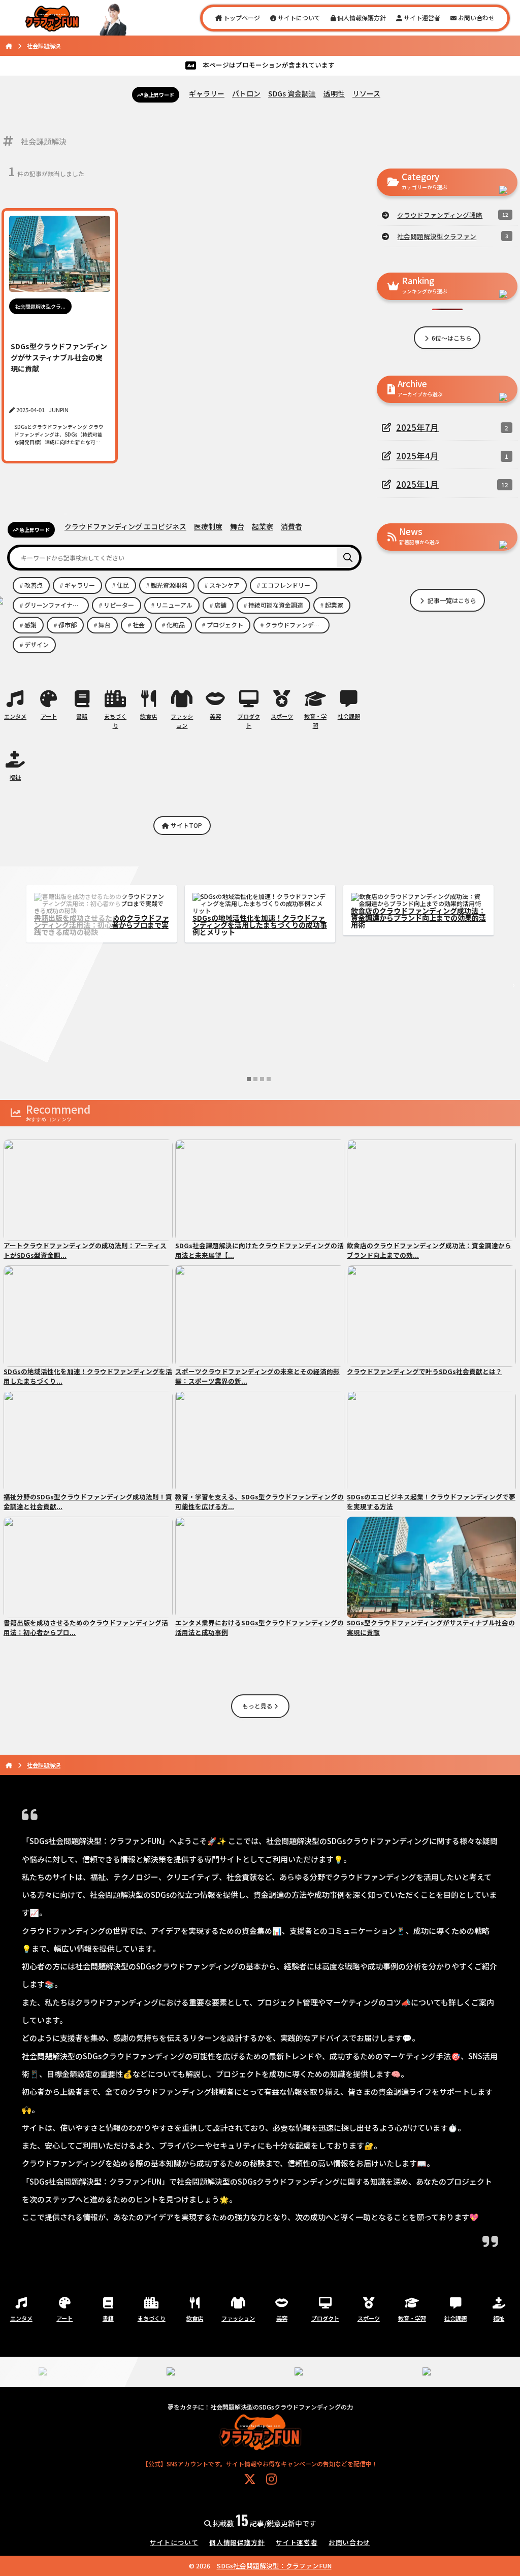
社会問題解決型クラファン (437, 236)
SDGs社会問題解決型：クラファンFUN (274, 2566)
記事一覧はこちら (451, 600)
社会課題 (349, 716)
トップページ (241, 18)
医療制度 (208, 526)
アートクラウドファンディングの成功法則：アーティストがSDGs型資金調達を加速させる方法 (417, 925)
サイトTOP (186, 825)
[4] (269, 1079)
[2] (255, 1079)
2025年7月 (417, 427)
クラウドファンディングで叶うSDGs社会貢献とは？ (100, 914)
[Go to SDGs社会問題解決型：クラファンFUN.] (9, 46)
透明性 (334, 93)
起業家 (263, 526)
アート (49, 716)
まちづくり (115, 721)
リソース (366, 93)
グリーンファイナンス (55, 605)
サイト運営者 (421, 18)
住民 (123, 585)
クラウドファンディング (297, 625)
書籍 (82, 716)
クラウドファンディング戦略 (440, 215)
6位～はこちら (451, 338)
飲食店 (149, 716)
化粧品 (176, 625)
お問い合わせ (476, 18)
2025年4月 (417, 456)
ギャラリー (207, 93)
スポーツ (282, 716)
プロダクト (249, 721)
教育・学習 (315, 721)
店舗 (220, 605)
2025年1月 (417, 484)
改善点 (34, 585)
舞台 (237, 526)
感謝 (30, 625)
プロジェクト (225, 625)
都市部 (68, 625)
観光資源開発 (169, 585)
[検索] (348, 558)
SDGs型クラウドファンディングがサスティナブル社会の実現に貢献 (258, 914)
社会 (139, 625)
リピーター (119, 605)
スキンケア (224, 585)
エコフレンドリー (286, 585)
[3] (262, 1079)
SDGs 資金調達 (292, 93)
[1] (249, 1079)
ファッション (182, 721)
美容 (215, 716)
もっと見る (258, 1706)
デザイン (37, 644)
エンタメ (15, 716)
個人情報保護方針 (361, 18)
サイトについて (298, 18)
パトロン (246, 93)
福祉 (15, 777)
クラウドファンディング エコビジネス (125, 526)
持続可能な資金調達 (276, 605)
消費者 (291, 526)
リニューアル (174, 605)
